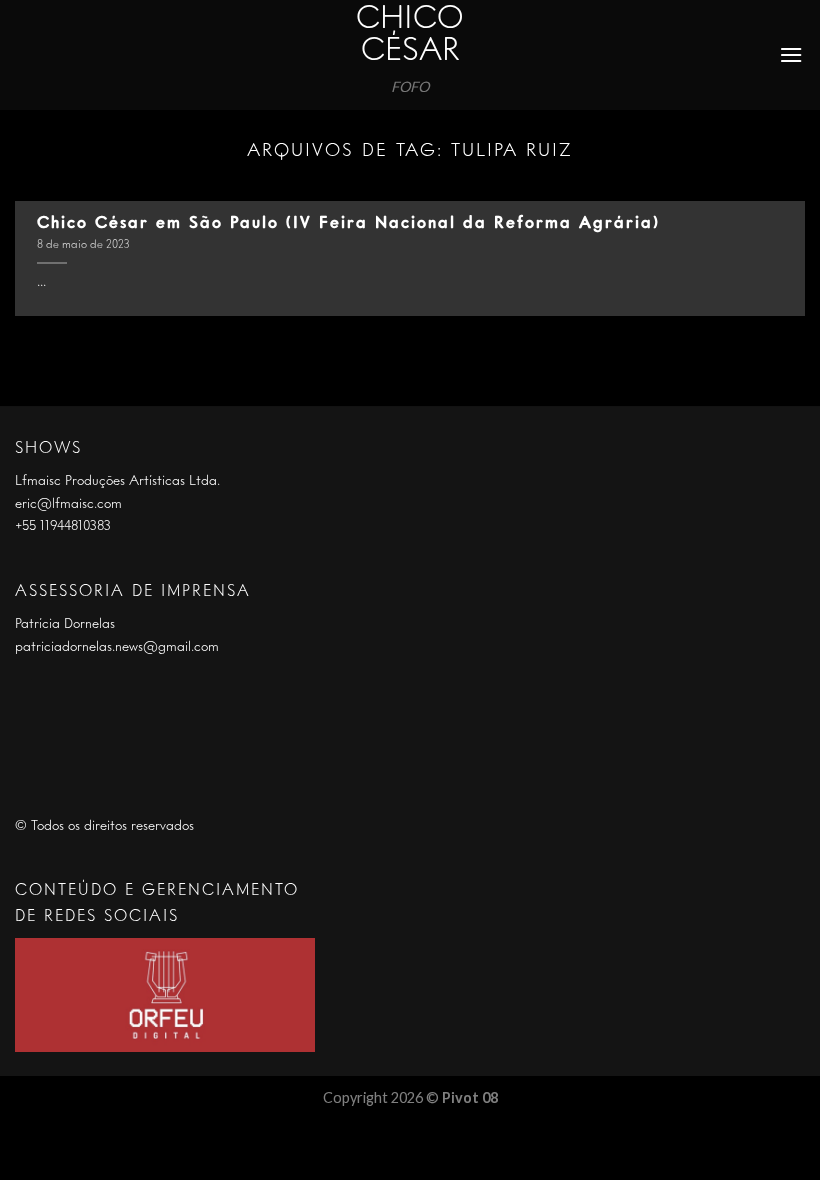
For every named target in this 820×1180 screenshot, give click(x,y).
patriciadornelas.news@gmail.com (117, 647)
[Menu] (792, 54)
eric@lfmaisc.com (68, 504)
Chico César (410, 36)
